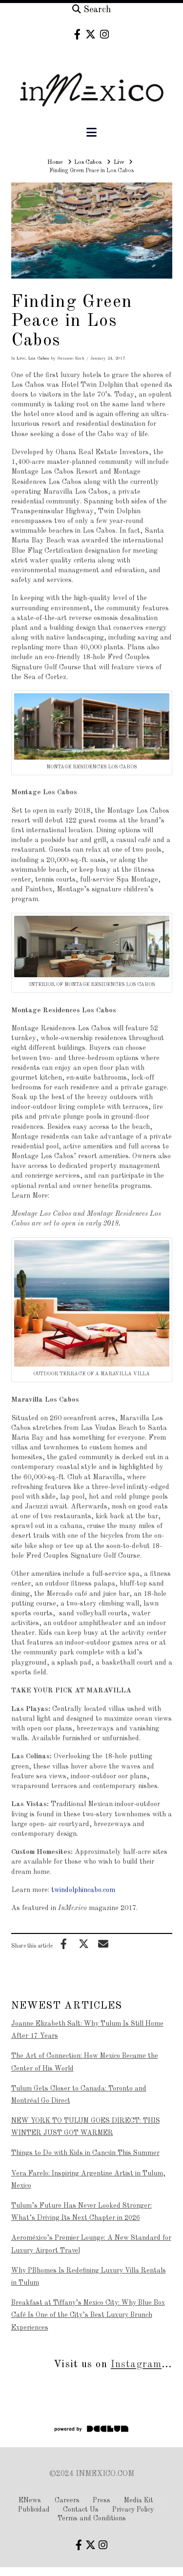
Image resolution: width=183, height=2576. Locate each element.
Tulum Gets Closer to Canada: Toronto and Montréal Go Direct (79, 2095)
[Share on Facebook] (64, 1944)
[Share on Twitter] (83, 1944)
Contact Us (81, 2510)
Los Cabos (39, 358)
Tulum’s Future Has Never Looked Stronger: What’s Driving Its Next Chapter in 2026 (81, 2212)
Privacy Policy (133, 2510)
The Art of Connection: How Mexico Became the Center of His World (85, 2062)
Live (21, 358)
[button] (91, 133)
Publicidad (34, 2510)
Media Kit (139, 2500)
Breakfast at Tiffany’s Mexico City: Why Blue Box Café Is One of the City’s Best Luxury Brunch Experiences (88, 2315)
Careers (67, 2500)
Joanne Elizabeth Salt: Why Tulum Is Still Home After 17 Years (87, 2030)
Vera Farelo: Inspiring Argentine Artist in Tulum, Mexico (88, 2180)
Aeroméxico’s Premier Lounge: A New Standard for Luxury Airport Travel (91, 2244)
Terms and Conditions (92, 2518)
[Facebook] (77, 34)
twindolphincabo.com (83, 1890)
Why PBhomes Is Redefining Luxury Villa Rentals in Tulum (89, 2277)
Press (102, 2500)
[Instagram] (104, 34)
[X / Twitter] (91, 34)
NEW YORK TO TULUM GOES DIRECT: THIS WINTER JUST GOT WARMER (86, 2127)
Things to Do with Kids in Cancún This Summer (85, 2153)
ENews (30, 2500)
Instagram (136, 2365)
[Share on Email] (103, 1944)
